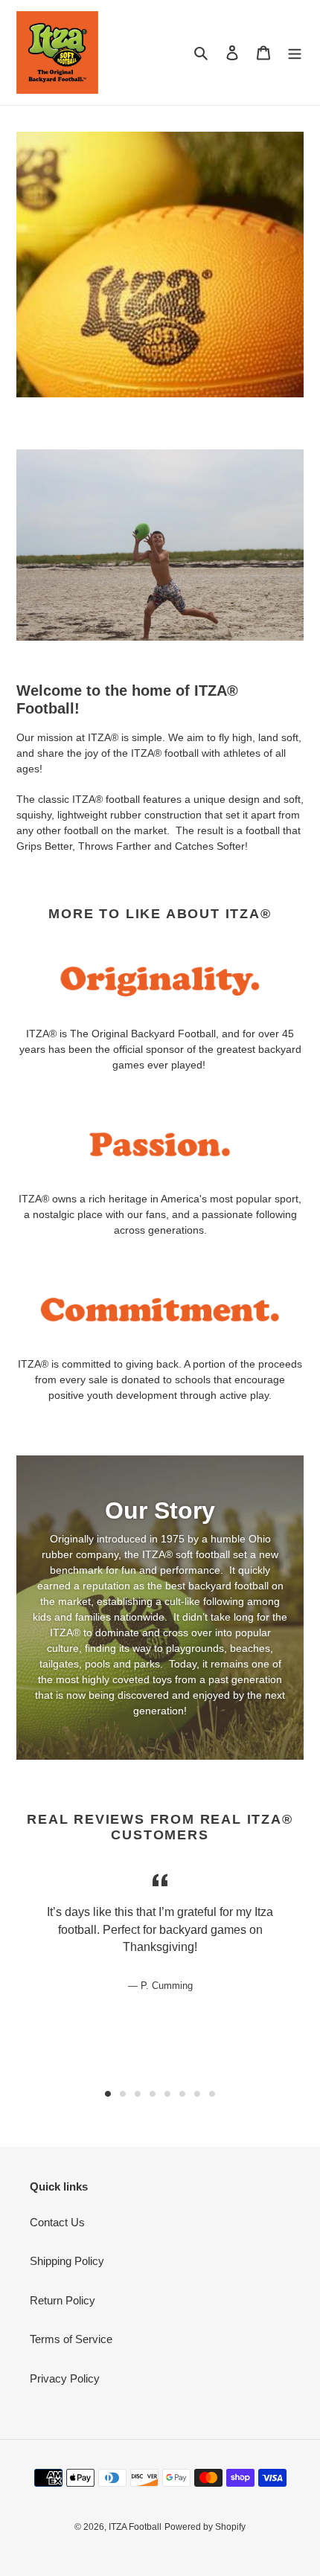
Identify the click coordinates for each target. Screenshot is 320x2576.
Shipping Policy (67, 2261)
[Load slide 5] (167, 2094)
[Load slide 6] (182, 2094)
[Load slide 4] (153, 2094)
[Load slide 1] (108, 2094)
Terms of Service (71, 2339)
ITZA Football (135, 2527)
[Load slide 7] (197, 2094)
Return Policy (63, 2300)
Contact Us (57, 2222)
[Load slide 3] (138, 2094)
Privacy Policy (65, 2378)
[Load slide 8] (212, 2094)
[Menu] (295, 52)
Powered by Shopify (205, 2527)
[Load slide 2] (123, 2094)
